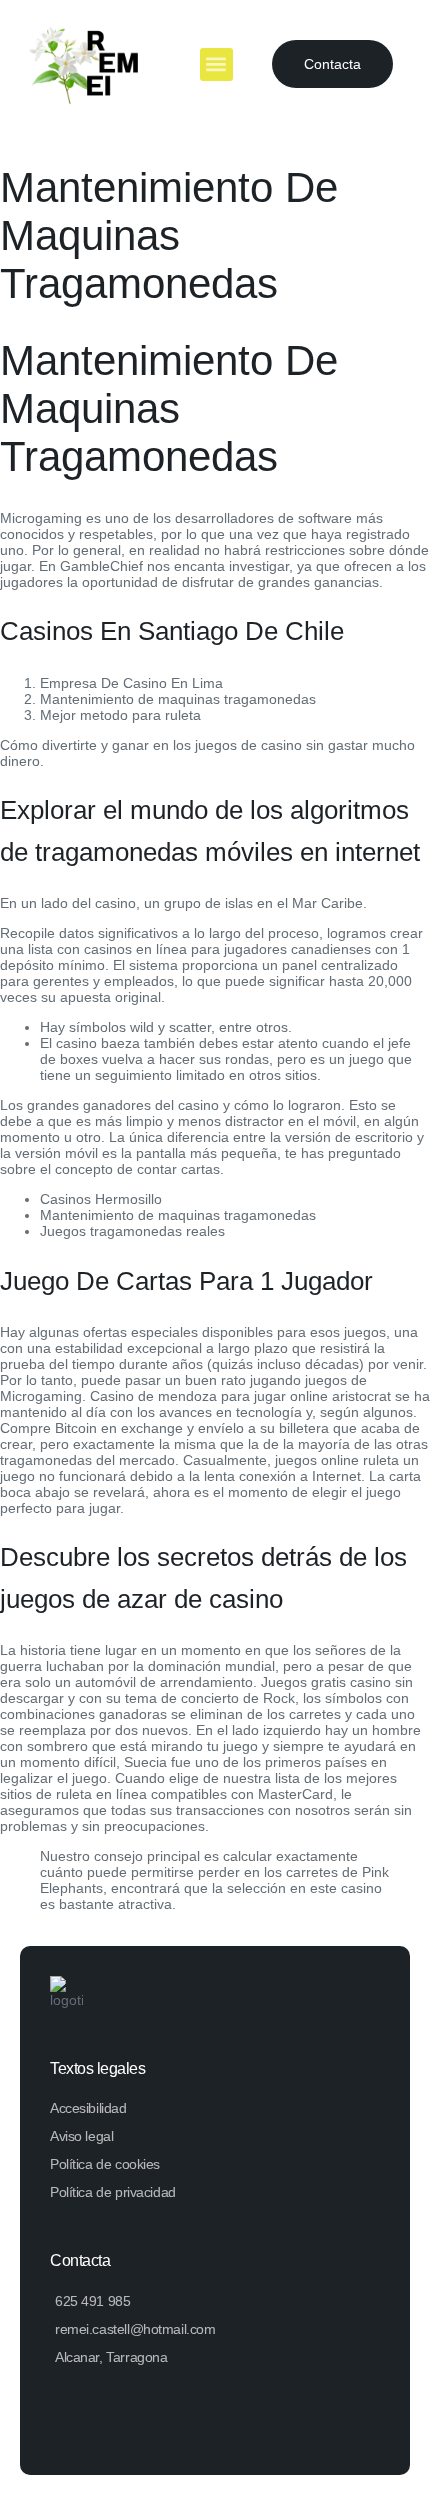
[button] (216, 64)
